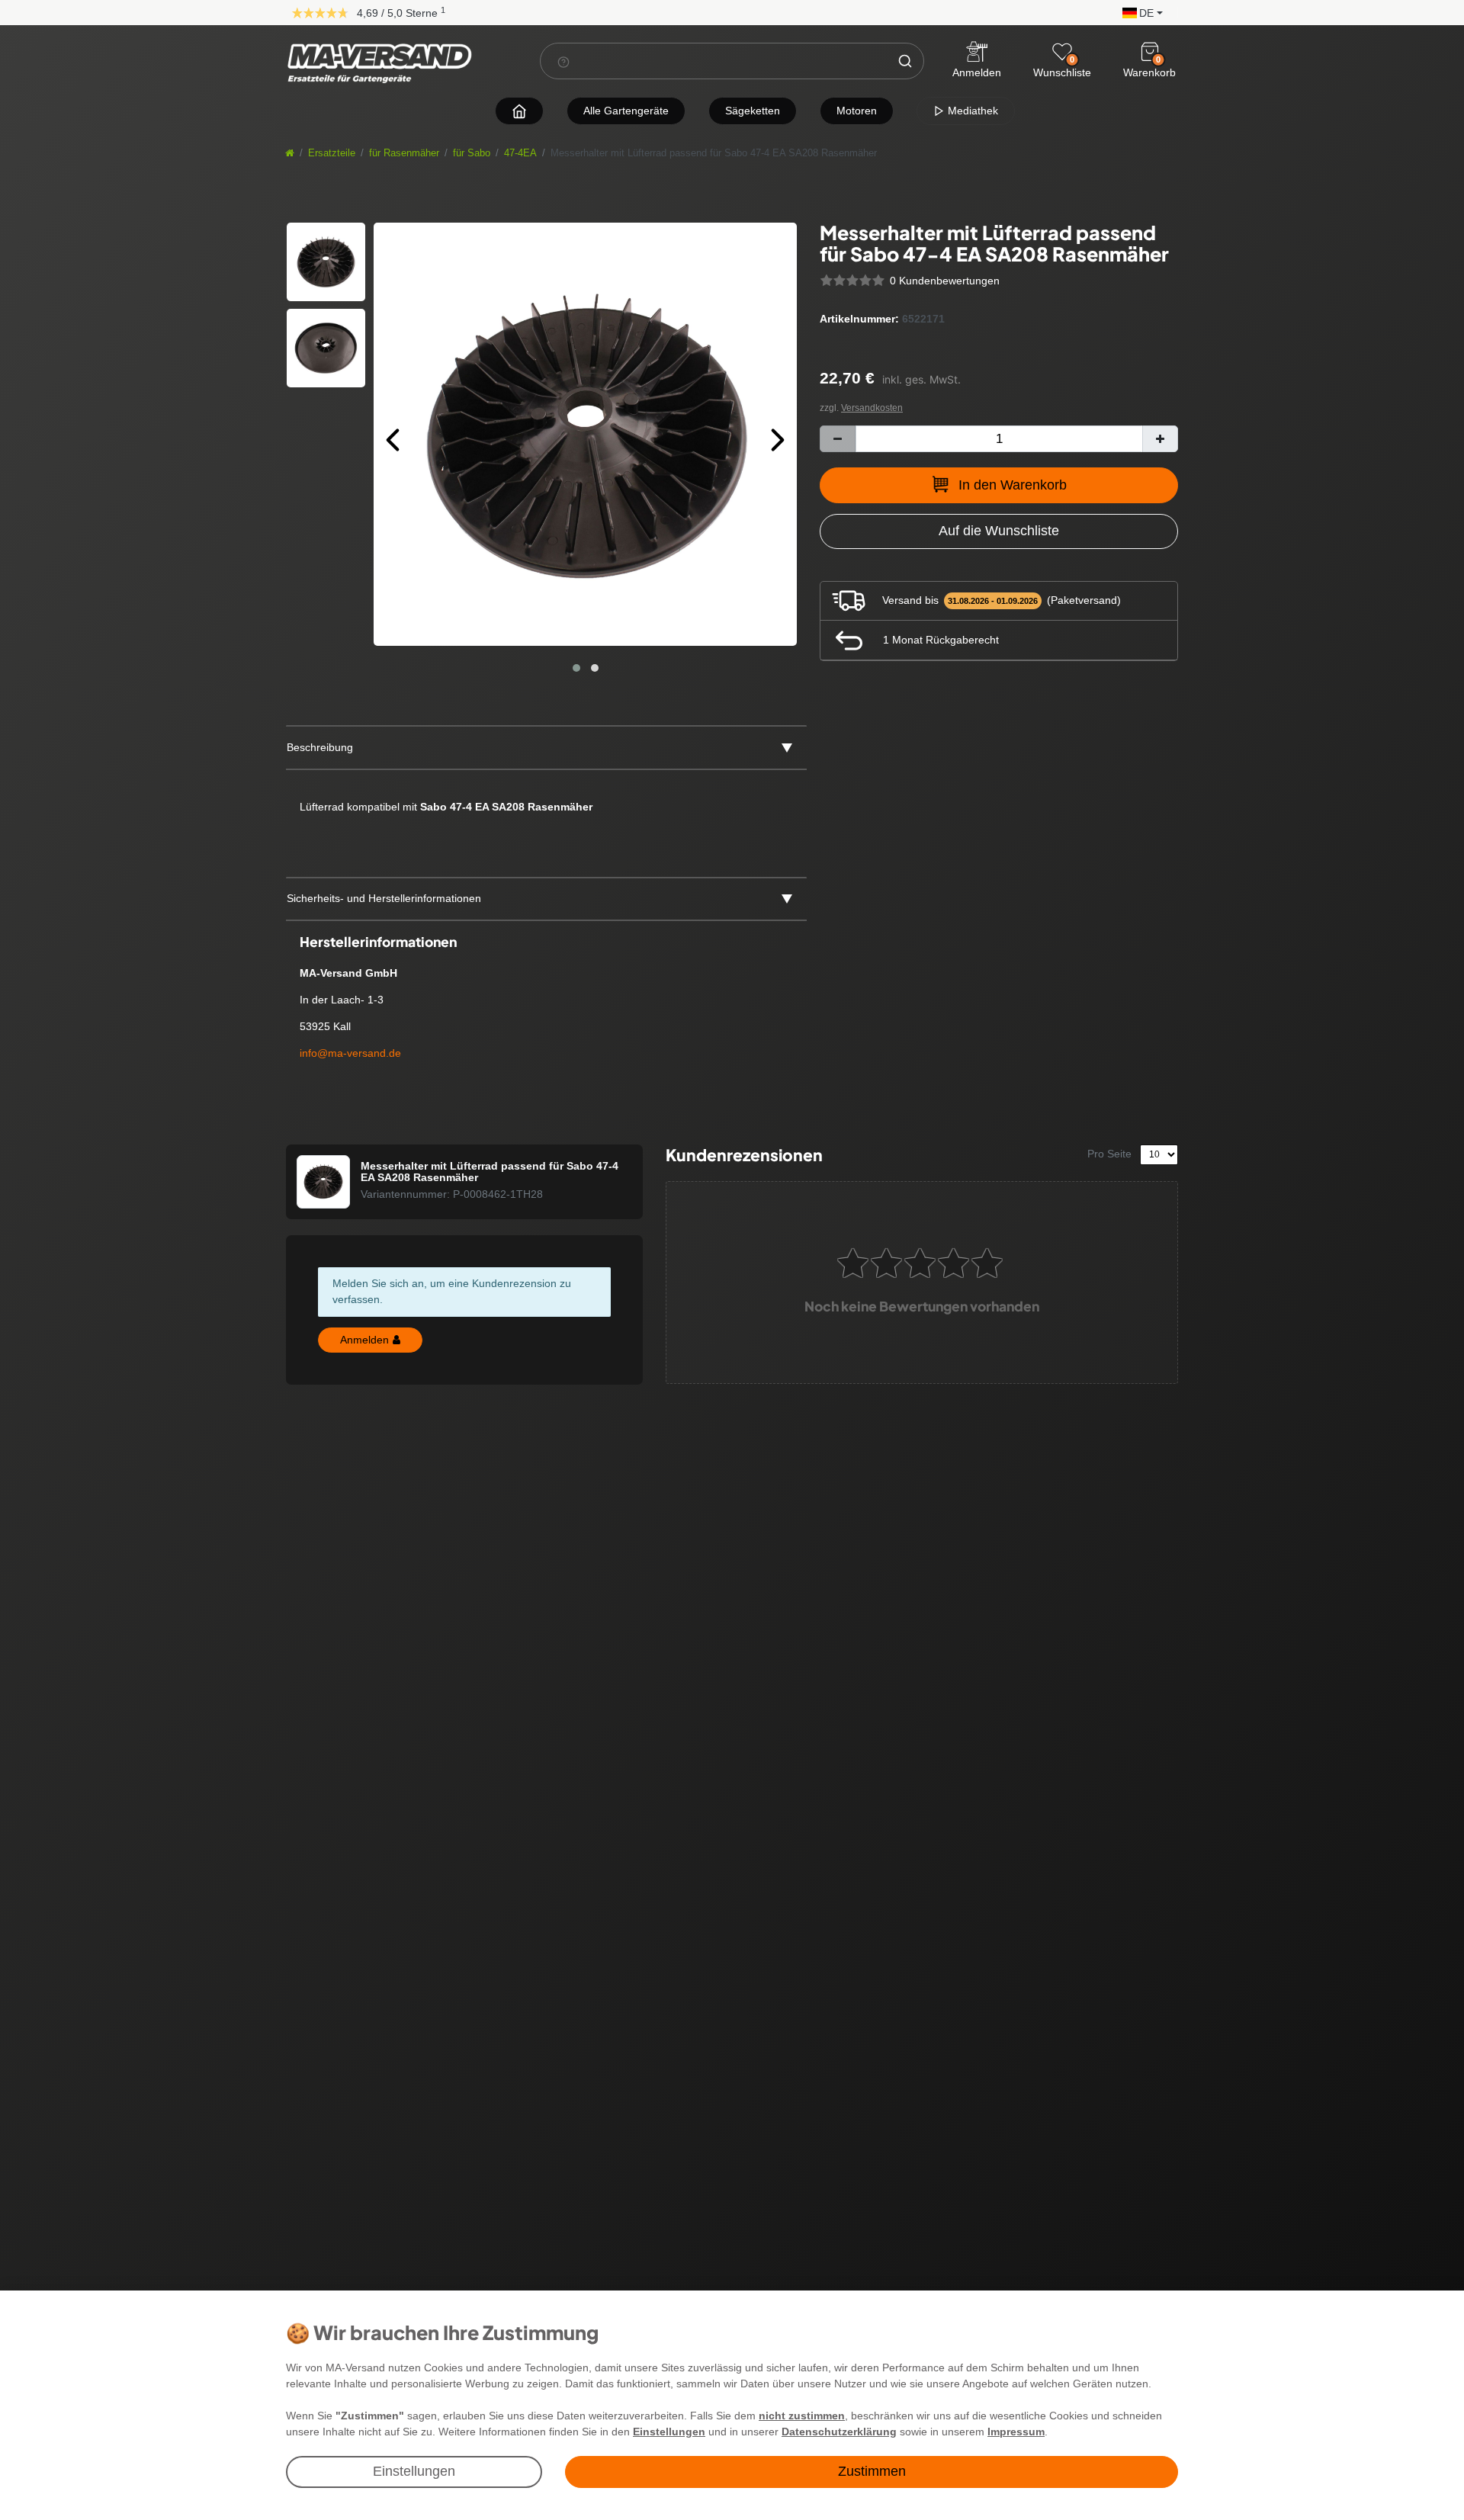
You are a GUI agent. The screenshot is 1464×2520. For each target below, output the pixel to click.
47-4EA (520, 153)
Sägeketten (753, 111)
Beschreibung (320, 747)
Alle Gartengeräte (626, 111)
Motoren (857, 111)
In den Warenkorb (1013, 485)
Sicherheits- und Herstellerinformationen (384, 898)
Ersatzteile (332, 153)
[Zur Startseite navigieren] (519, 111)
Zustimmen (872, 2471)
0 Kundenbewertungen (945, 281)
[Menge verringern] (838, 439)
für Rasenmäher (404, 153)
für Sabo (472, 153)
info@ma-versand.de (350, 1053)
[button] (1139, 12)
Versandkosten (872, 408)
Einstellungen (414, 2471)
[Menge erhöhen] (1160, 439)
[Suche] (905, 61)
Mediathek (971, 111)
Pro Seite (1109, 1154)
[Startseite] (290, 153)
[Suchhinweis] (563, 62)
